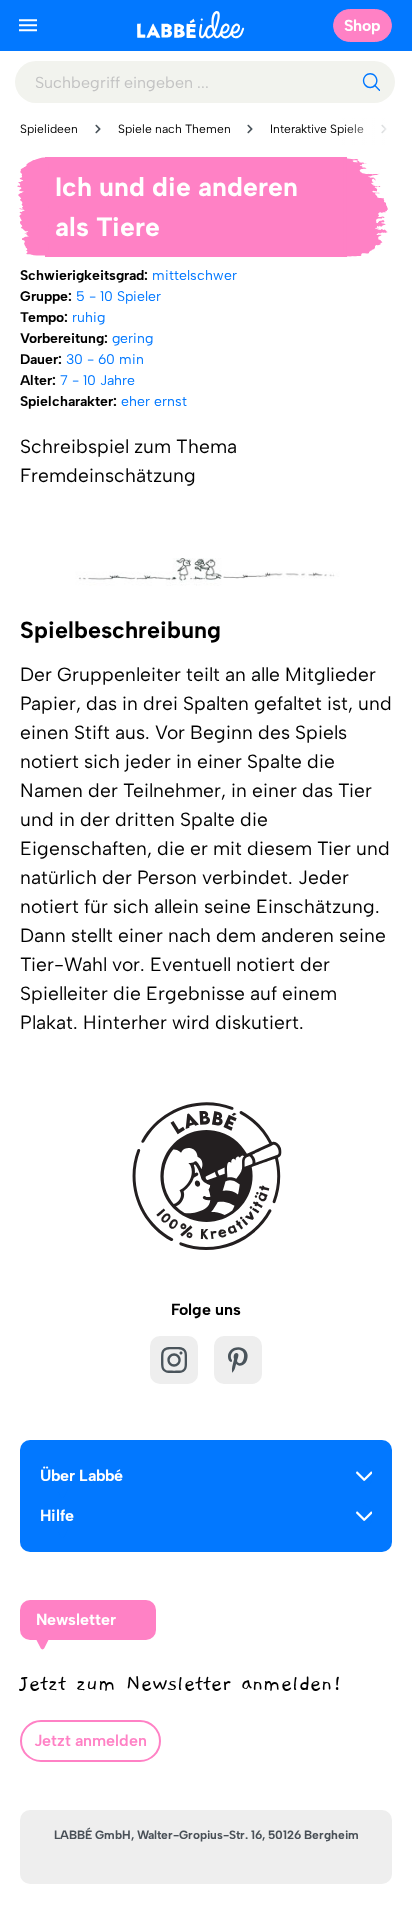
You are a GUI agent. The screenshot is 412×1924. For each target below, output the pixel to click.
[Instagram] (174, 1360)
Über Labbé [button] (81, 1475)
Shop (362, 25)
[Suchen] (371, 82)
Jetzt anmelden (90, 1740)
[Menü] (28, 25)
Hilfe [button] (57, 1515)
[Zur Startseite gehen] (190, 24)
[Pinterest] (238, 1360)
